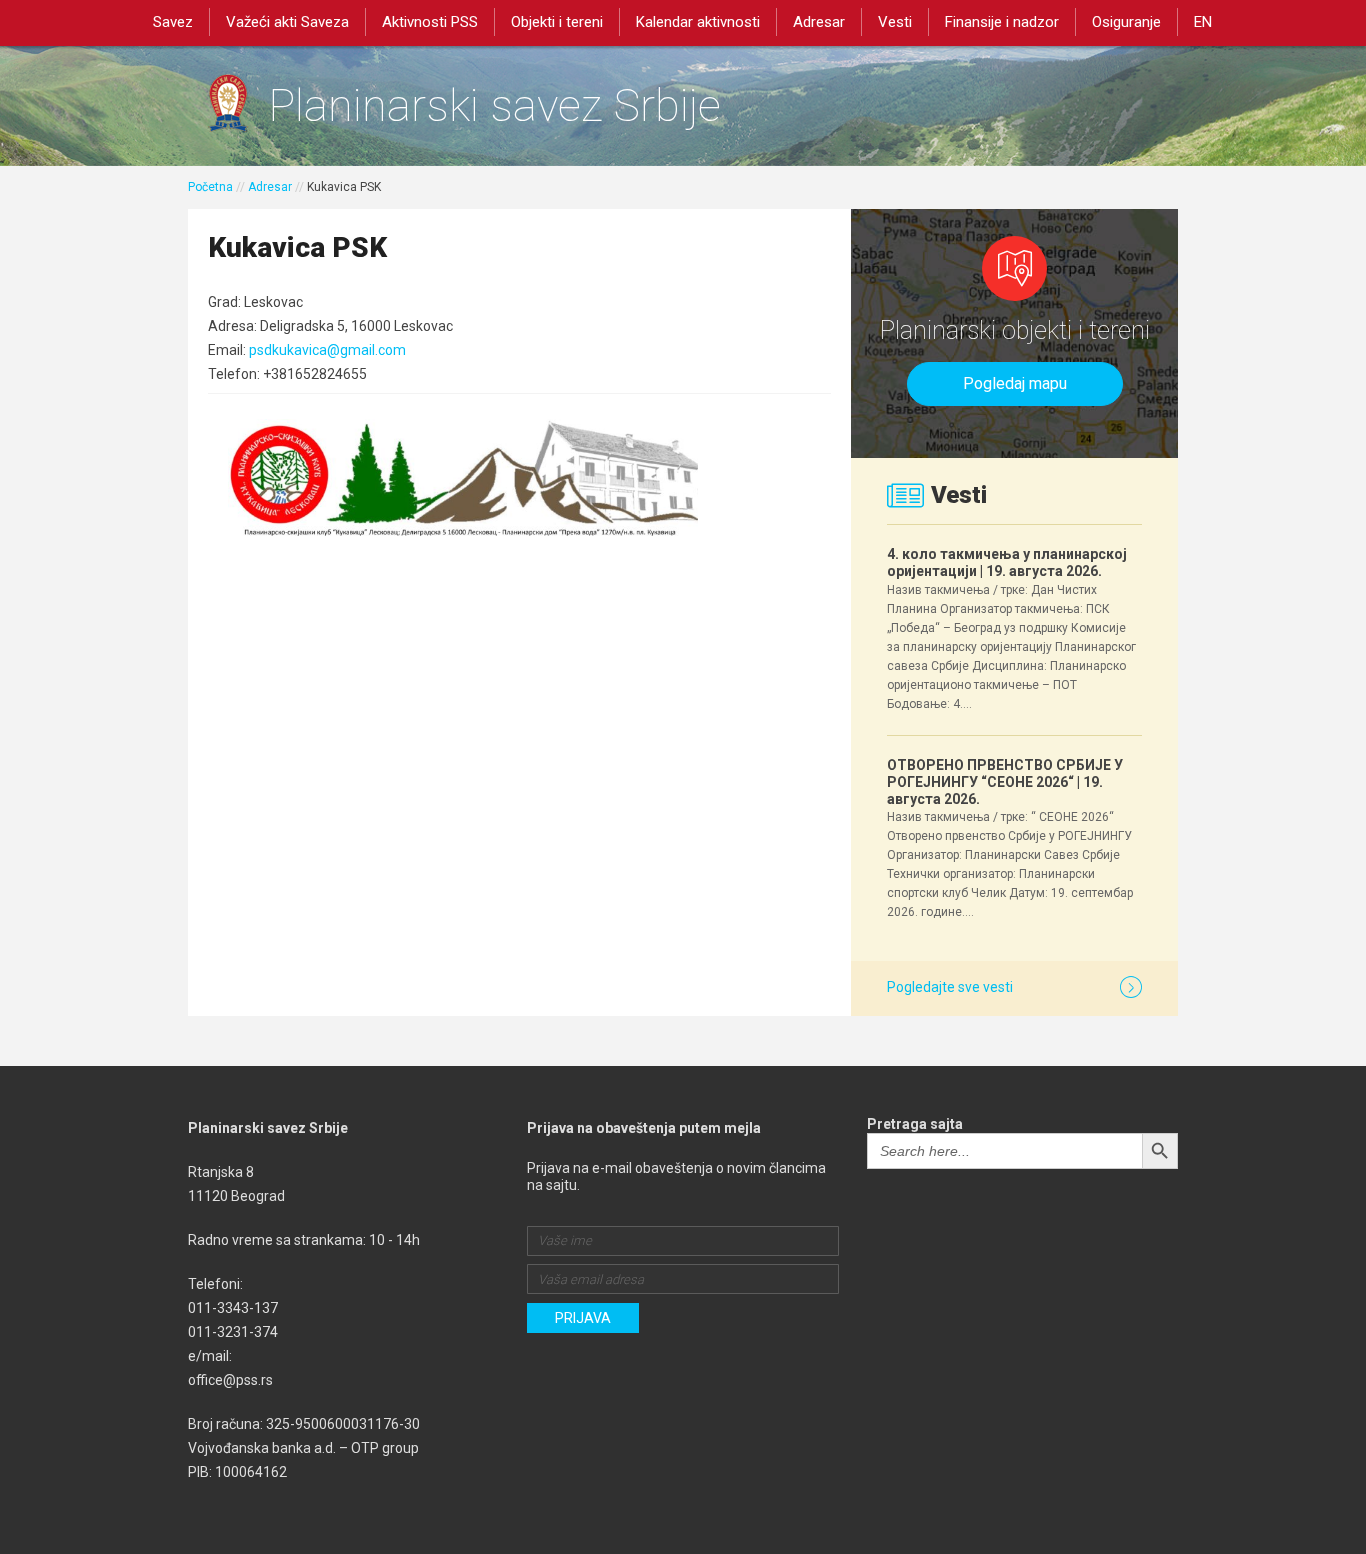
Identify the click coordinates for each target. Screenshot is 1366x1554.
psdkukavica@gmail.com (327, 350)
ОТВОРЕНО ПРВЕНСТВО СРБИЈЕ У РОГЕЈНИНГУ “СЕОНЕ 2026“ (1005, 782)
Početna (210, 187)
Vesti (895, 22)
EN (1203, 22)
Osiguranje (1126, 22)
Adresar (819, 22)
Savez (173, 22)
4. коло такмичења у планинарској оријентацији (1007, 562)
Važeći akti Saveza (287, 22)
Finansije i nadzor (1002, 22)
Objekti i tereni (557, 22)
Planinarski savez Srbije (494, 105)
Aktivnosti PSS (430, 22)
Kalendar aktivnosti (698, 22)
